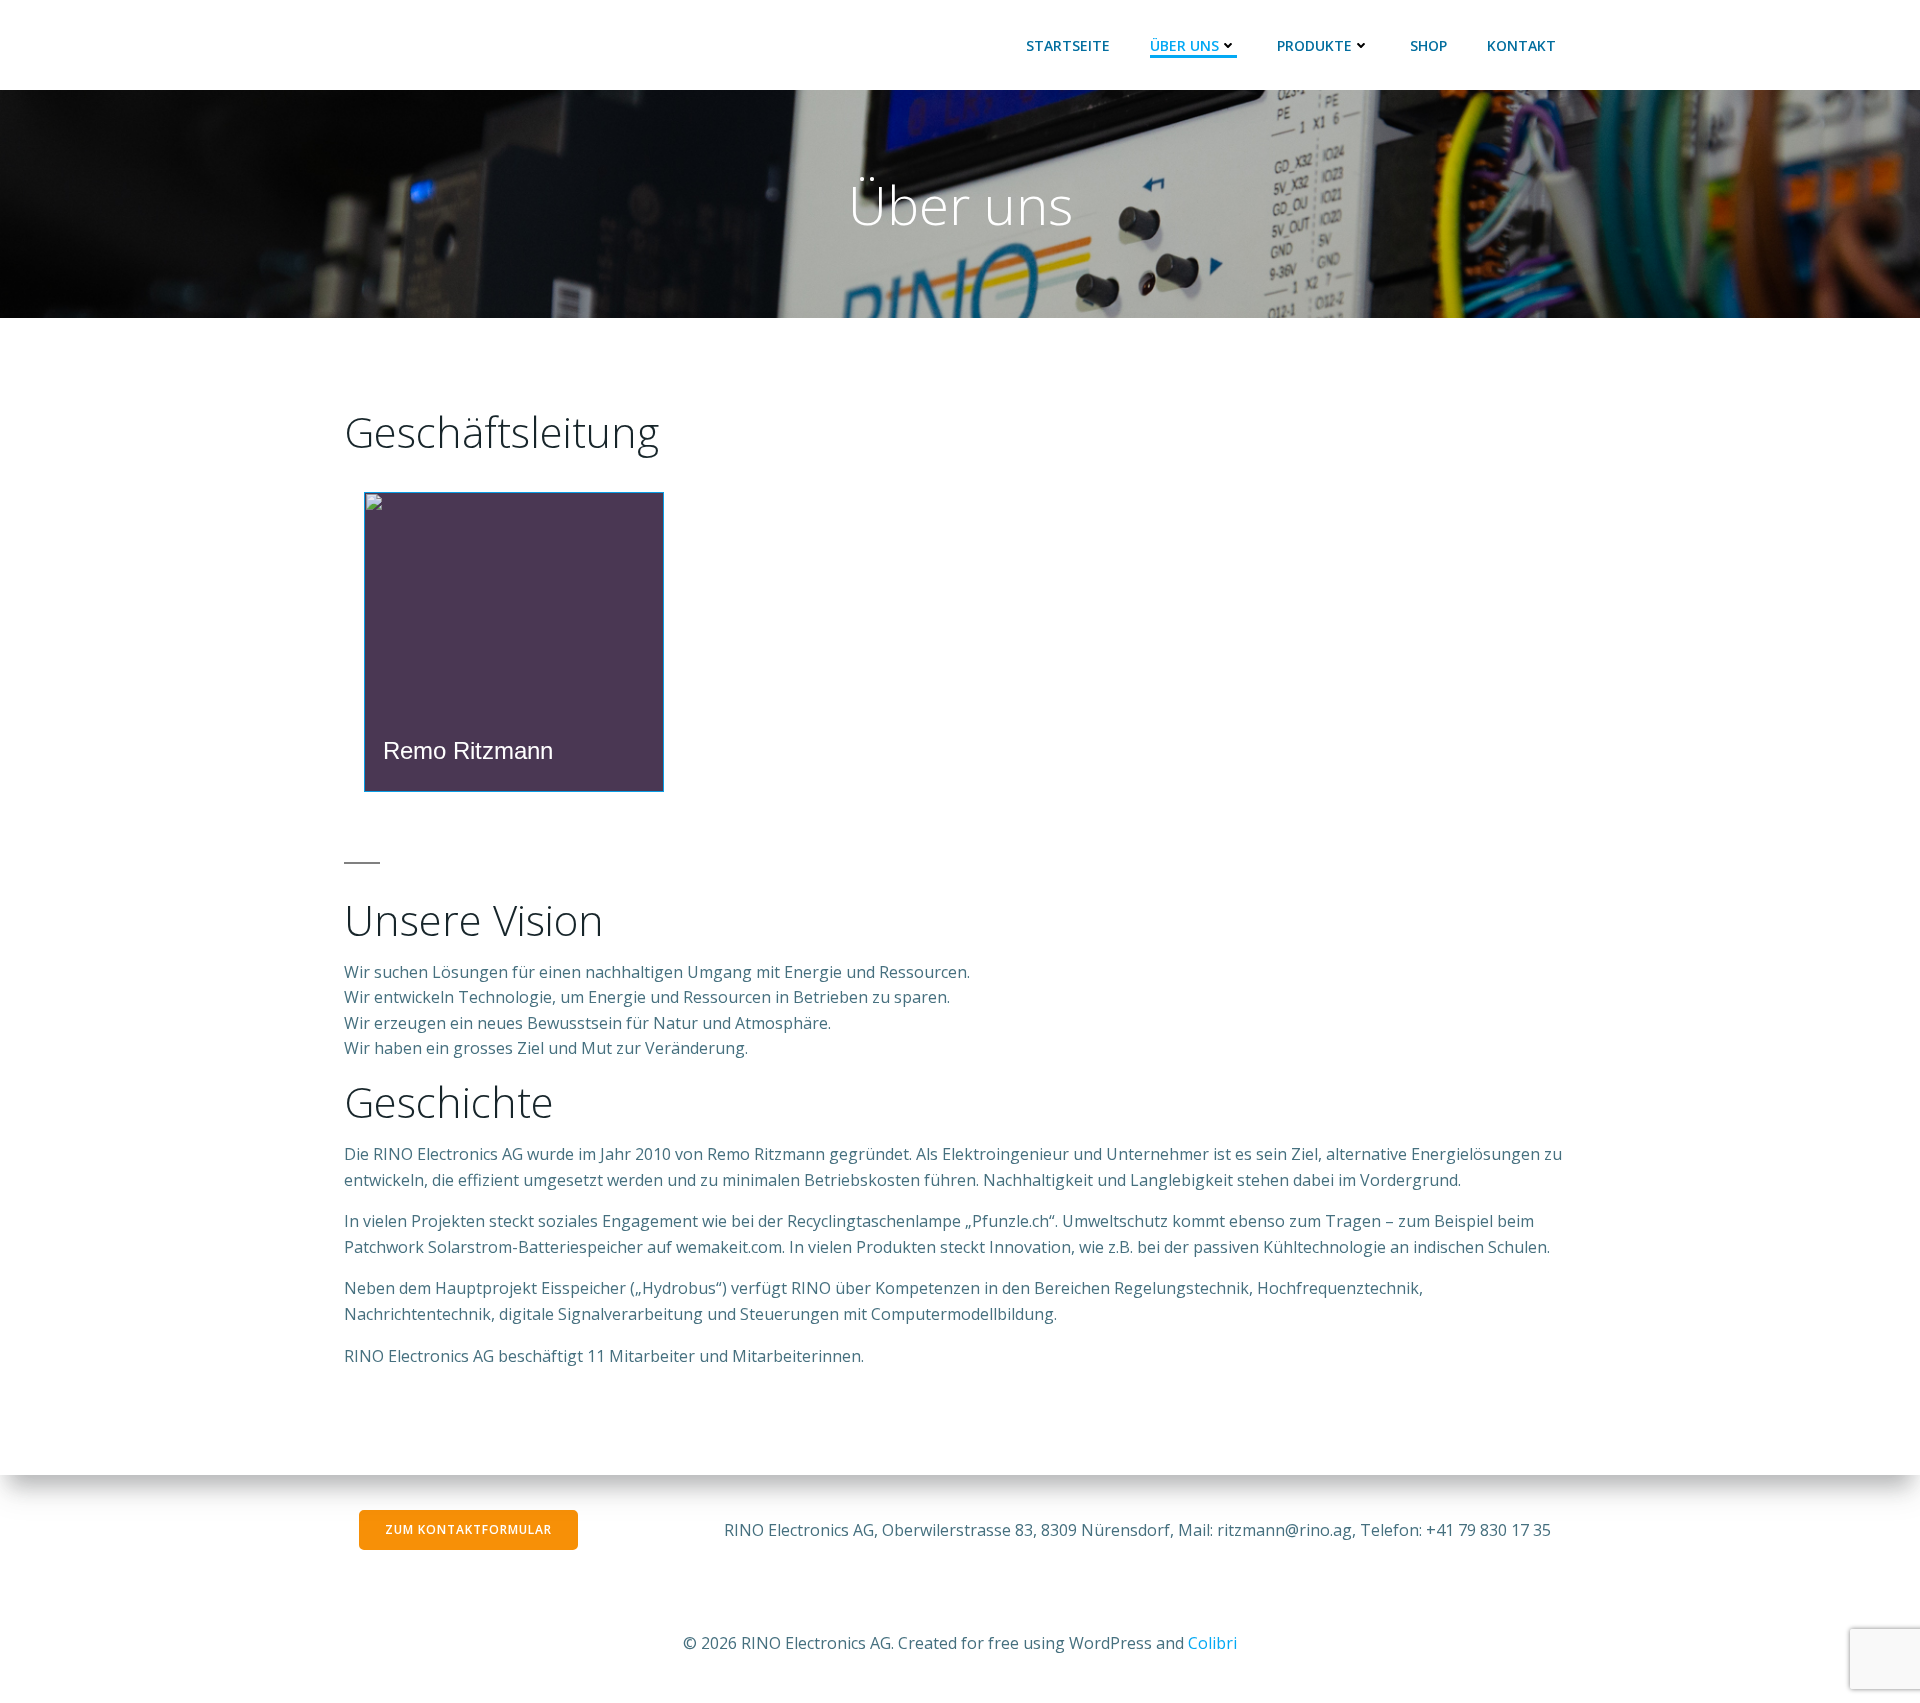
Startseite (1068, 45)
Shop (1428, 45)
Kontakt (1521, 45)
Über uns (1184, 45)
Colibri (1212, 1643)
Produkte (1314, 45)
